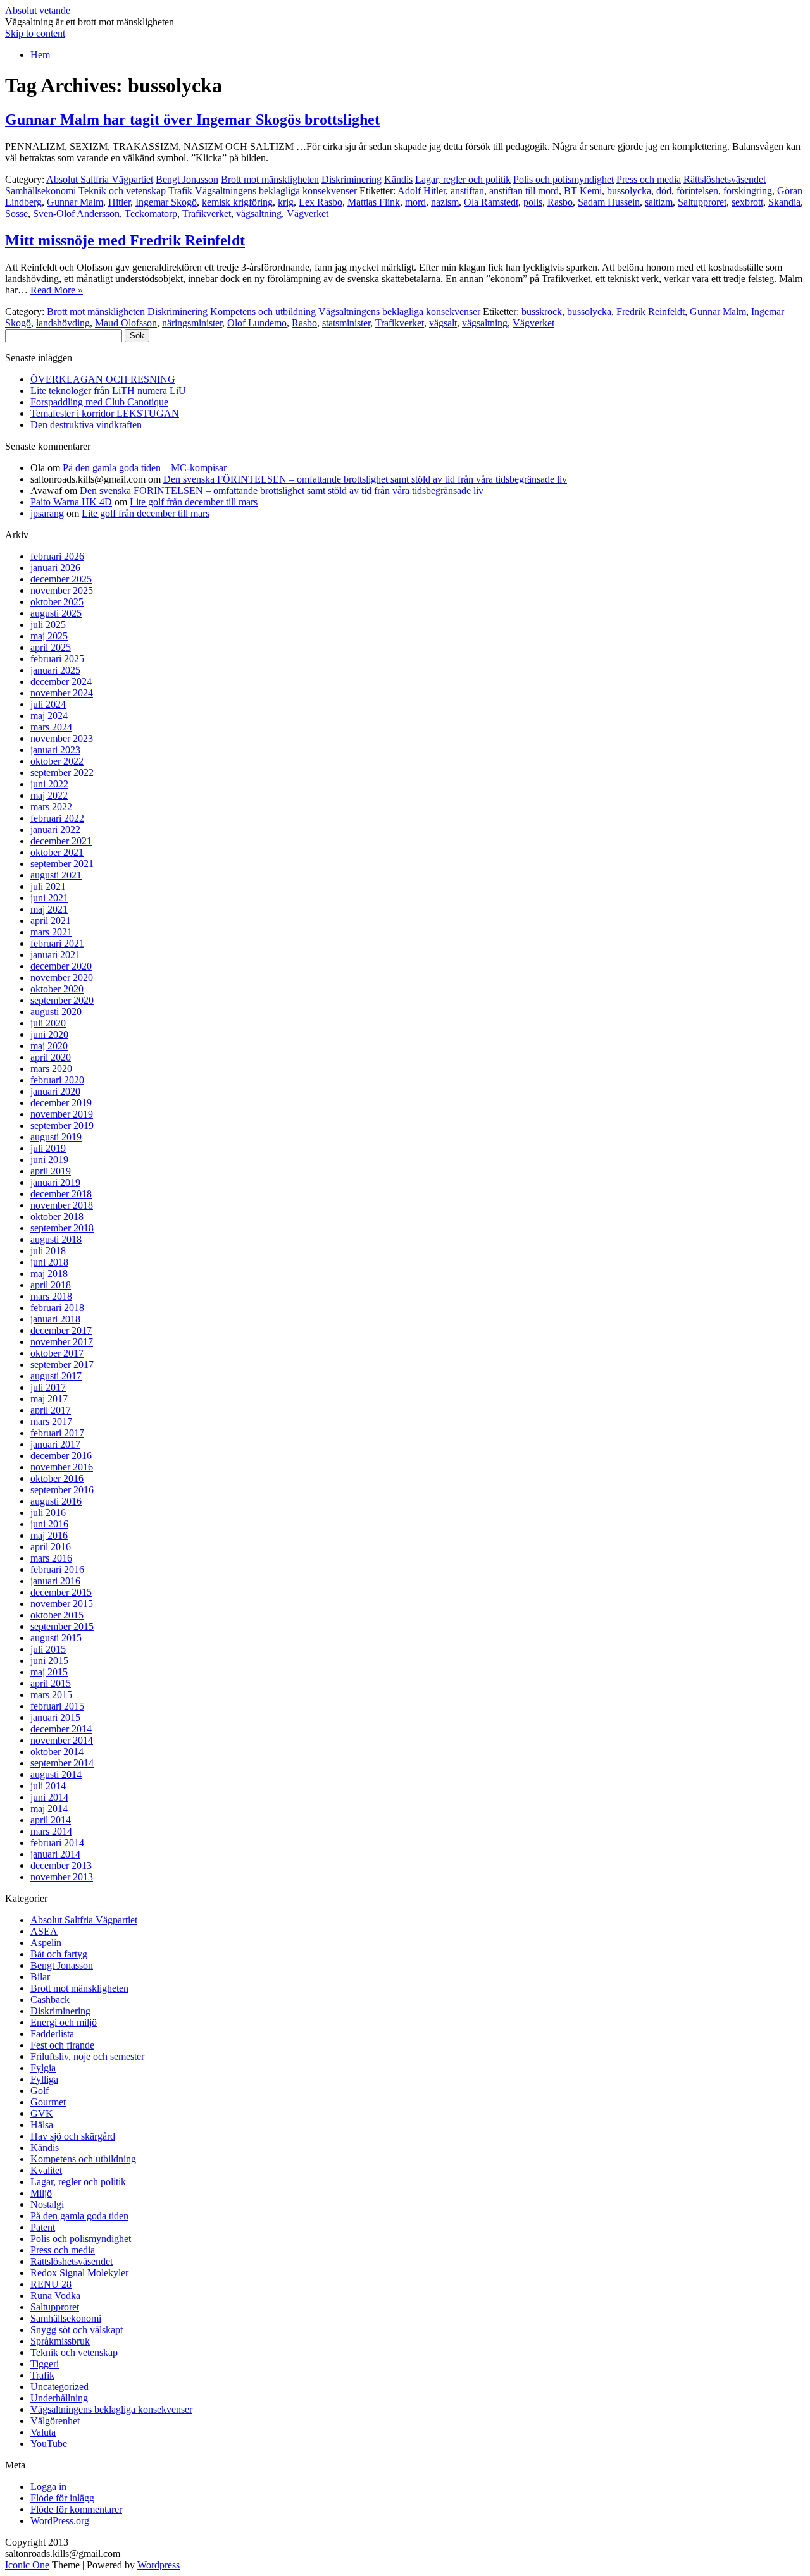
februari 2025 (57, 659)
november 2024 (62, 693)
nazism (445, 202)
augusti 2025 (56, 613)
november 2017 (62, 1342)
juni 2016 (49, 1524)
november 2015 (62, 1604)
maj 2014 (49, 1809)
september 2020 (62, 1000)
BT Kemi (583, 191)
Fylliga (44, 2079)
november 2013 (62, 1877)
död (664, 191)
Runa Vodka (55, 2296)
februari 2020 (57, 1080)
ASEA (44, 1931)
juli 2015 (48, 1649)
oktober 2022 (57, 761)
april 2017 (51, 1410)
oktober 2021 (57, 852)
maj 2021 (49, 909)
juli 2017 (48, 1387)
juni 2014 (49, 1797)
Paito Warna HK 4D (71, 502)
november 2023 (62, 738)
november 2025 (62, 590)
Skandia (784, 202)
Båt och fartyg (59, 1954)
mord (415, 202)
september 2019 (62, 1125)
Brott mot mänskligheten (270, 179)
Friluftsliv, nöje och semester (87, 2056)
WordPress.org (60, 2521)
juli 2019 (48, 1148)
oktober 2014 (57, 1752)
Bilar (40, 1977)
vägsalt (443, 323)
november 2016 (62, 1467)
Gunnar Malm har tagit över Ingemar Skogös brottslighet (192, 120)
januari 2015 (55, 1717)
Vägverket (308, 213)
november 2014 (62, 1740)
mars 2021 (51, 932)
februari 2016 (57, 1569)
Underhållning (59, 2398)
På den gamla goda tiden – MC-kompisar (145, 468)
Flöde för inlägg (62, 2498)
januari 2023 (55, 750)
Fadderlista (52, 2034)
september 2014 (62, 1763)
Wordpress (159, 2565)
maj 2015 (49, 1672)
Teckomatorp (151, 213)
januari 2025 (55, 670)
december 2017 (61, 1330)
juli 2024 (48, 704)
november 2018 (62, 1205)
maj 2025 (49, 636)
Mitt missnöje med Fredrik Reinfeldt (125, 240)
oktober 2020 (57, 989)
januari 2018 (55, 1319)
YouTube (49, 2444)
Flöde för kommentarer (76, 2509)
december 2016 (61, 1456)
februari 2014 (57, 1843)
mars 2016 (51, 1558)
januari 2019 (55, 1182)
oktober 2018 (57, 1217)
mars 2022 (51, 807)
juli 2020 (48, 1023)
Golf (40, 2091)
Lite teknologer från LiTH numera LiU (108, 391)
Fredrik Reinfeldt (651, 311)
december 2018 (61, 1194)
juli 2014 (48, 1786)
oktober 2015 (57, 1615)
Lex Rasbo (321, 202)
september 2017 (62, 1365)
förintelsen (697, 191)
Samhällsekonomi (40, 191)
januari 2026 (55, 568)
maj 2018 (49, 1273)
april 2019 (51, 1171)
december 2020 (61, 966)
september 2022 (62, 773)
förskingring (748, 191)
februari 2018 (57, 1308)
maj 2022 (49, 795)
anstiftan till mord (524, 191)
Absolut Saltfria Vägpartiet (100, 179)
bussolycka (629, 191)
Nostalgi (47, 2204)
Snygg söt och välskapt (77, 2330)
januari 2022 (55, 829)
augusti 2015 (56, 1638)
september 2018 (62, 1228)
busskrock (542, 311)
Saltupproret (702, 202)
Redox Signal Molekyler (79, 2273)
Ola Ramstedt (491, 202)
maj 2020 (49, 1046)
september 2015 (62, 1626)
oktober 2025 (57, 602)
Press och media (649, 179)
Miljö (41, 2193)
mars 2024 (51, 727)
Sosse (16, 213)
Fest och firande (62, 2045)
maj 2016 (49, 1535)
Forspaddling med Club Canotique (99, 402)
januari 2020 (55, 1091)
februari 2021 (57, 943)
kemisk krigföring (237, 202)
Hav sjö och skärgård (73, 2136)
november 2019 (62, 1114)
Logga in (48, 2487)
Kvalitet (46, 2170)
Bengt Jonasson (187, 179)
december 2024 (61, 681)
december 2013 (61, 1865)
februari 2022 (57, 818)
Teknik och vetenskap (122, 191)
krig (286, 202)
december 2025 (61, 579)
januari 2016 (55, 1581)
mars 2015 (51, 1695)
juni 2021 (49, 898)
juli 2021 (48, 886)
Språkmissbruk (60, 2341)
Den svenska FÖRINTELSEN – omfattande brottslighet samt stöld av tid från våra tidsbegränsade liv (365, 479)
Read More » (57, 290)
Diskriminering (352, 179)
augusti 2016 (56, 1501)
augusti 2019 (56, 1137)
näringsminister (192, 323)
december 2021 (61, 841)
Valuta (43, 2432)
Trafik (180, 191)
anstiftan (467, 191)
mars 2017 (51, 1421)
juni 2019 (49, 1160)
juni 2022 (49, 784)
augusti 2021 (56, 875)
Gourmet (48, 2102)
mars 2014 (51, 1831)
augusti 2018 (56, 1239)
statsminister (346, 323)
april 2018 (51, 1285)
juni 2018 (49, 1262)
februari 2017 (57, 1433)
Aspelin (46, 1943)
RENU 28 (51, 2284)
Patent (43, 2227)
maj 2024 (49, 716)
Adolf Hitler (421, 191)
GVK (42, 2113)
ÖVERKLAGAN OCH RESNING (103, 379)
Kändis (398, 179)
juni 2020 (49, 1034)
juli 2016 (48, 1513)
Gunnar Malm (75, 202)
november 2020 (62, 977)
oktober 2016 (57, 1478)
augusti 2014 (56, 1774)
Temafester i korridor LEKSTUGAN (105, 413)
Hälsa (42, 2125)
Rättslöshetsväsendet (725, 179)
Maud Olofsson (126, 323)
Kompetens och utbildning (263, 311)
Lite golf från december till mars (194, 502)
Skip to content (35, 33)
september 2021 (62, 864)
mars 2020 (51, 1069)
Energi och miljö (64, 2022)
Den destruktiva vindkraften (86, 425)
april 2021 (51, 921)
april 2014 (51, 1820)
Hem (40, 55)
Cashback (50, 2000)
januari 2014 (55, 1854)
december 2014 (61, 1729)
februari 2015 (57, 1706)
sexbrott (747, 202)
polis (533, 202)
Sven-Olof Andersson (76, 213)
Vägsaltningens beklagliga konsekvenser (276, 191)
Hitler (119, 202)
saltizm (659, 202)
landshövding (63, 323)
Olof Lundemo (257, 323)
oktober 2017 (57, 1353)
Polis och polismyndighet (564, 179)
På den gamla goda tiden (79, 2216)
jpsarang (47, 513)
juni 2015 (49, 1661)
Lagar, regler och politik (463, 179)
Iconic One (27, 2565)
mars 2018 (51, 1296)
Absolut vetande (38, 10)
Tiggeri (45, 2364)
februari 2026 (57, 556)
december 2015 (61, 1592)
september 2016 (62, 1490)
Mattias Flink (374, 202)
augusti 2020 (56, 1012)
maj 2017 (49, 1399)
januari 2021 (55, 955)
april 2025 (51, 647)
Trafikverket (207, 213)
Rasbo (560, 202)
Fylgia (43, 2068)
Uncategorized (59, 2387)
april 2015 (51, 1683)
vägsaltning (259, 213)
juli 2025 (48, 625)
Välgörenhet (55, 2421)
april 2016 (51, 1547)
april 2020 (51, 1057)
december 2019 (61, 1103)
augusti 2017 (56, 1376)
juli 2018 (48, 1251)
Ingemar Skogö (166, 202)
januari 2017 (55, 1444)
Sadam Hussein (609, 202)
